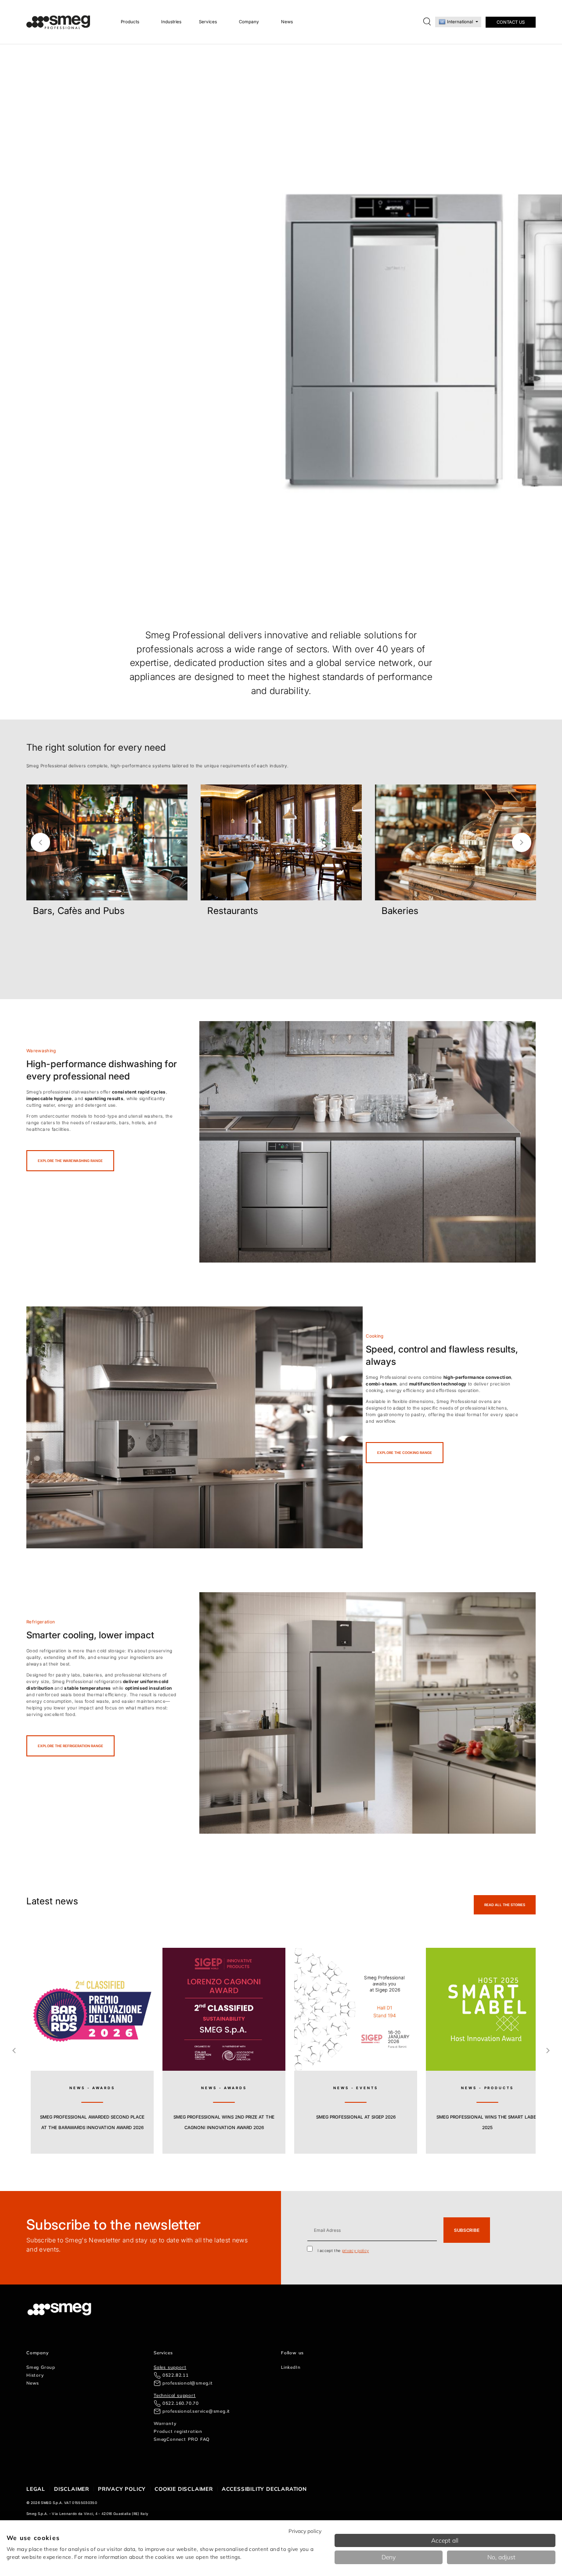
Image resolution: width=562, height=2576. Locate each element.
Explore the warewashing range (70, 1161)
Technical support (175, 2395)
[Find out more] (43, 933)
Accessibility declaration (264, 2489)
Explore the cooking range (405, 1453)
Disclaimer (72, 2489)
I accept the (343, 2250)
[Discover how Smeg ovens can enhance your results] (195, 1427)
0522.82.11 (176, 2375)
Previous (40, 842)
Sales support (170, 2367)
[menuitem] (132, 22)
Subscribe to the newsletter (114, 2225)
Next (522, 842)
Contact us (511, 22)
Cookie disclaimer (184, 2489)
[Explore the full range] (367, 1713)
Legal (36, 2489)
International (460, 22)
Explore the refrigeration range (70, 1746)
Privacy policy (122, 2489)
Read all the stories (505, 1905)
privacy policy (355, 2250)
